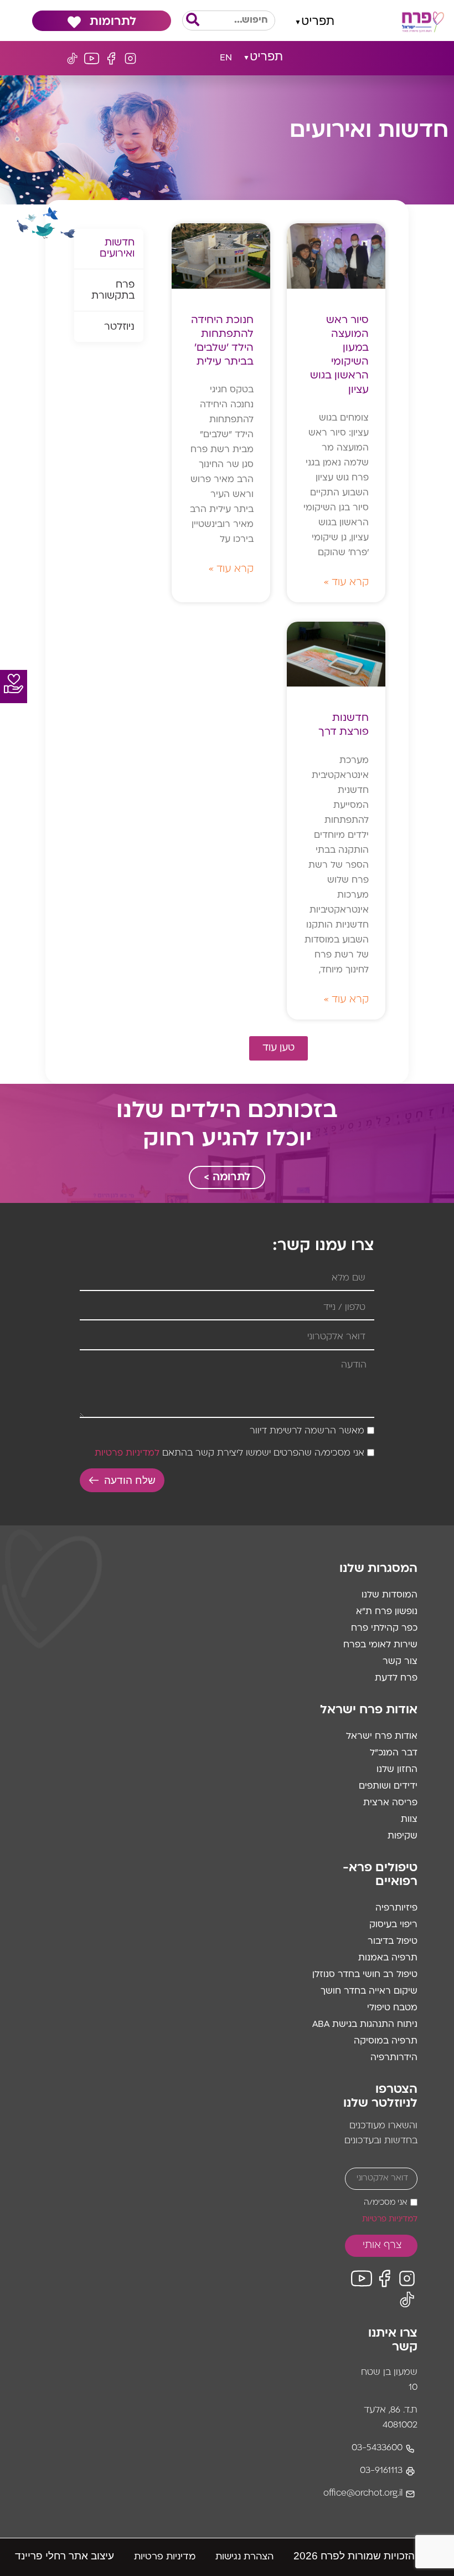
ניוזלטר (119, 327)
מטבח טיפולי (392, 2008)
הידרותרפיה (394, 2058)
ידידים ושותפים (388, 1786)
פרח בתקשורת (113, 291)
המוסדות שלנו (389, 1595)
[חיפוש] (193, 21)
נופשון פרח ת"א (387, 1612)
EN (226, 58)
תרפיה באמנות (388, 1958)
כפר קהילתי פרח (384, 1628)
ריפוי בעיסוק (393, 1925)
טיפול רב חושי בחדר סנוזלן (365, 1975)
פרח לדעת (396, 1678)
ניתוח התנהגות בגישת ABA (365, 2025)
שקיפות (403, 1836)
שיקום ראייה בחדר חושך (369, 1991)
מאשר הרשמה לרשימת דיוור (307, 1432)
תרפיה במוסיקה (386, 2041)
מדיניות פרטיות (165, 2557)
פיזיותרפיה (396, 1908)
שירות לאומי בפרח (380, 1645)
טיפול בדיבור (393, 1942)
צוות (409, 1820)
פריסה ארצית (390, 1803)
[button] (315, 21)
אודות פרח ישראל (382, 1737)
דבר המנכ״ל (394, 1753)
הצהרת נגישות (244, 2557)
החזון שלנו (397, 1770)
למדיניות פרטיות (127, 1454)
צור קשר (400, 1662)
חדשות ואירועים (117, 249)
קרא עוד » (346, 583)
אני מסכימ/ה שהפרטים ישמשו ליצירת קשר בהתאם (229, 1454)
